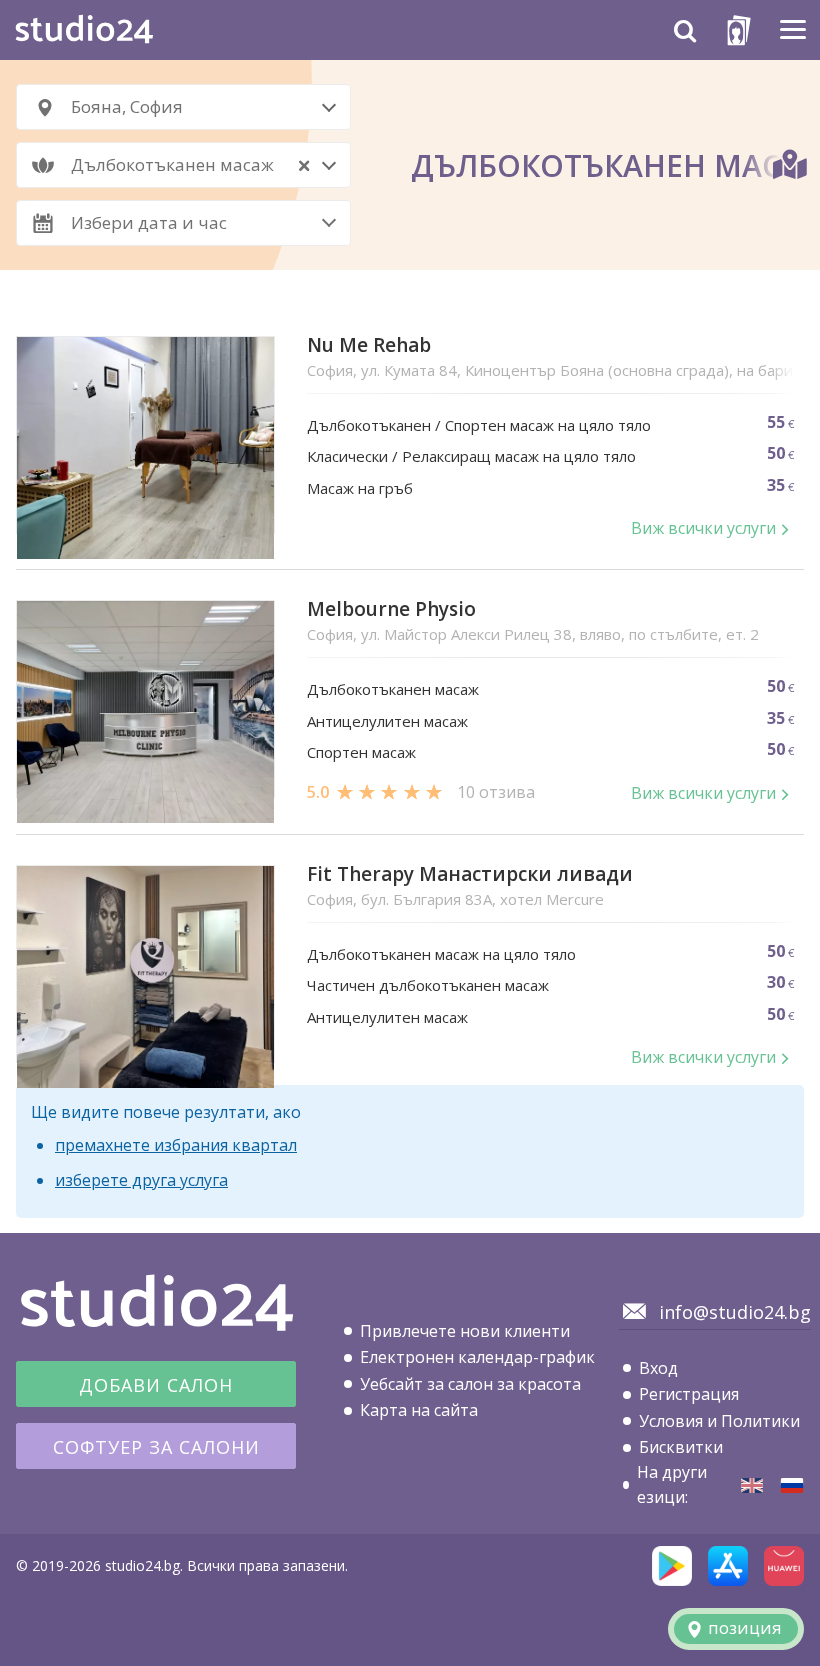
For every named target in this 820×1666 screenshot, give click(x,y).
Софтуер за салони (156, 1447)
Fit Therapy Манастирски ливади (470, 874)
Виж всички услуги (703, 528)
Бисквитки (681, 1447)
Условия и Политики (719, 1421)
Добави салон (156, 1385)
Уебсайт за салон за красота (470, 1384)
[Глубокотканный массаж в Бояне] (792, 1485)
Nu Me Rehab (369, 345)
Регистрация (689, 1394)
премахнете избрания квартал (176, 1145)
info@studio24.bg (735, 1312)
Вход (658, 1368)
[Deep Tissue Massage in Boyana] (752, 1485)
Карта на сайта (419, 1410)
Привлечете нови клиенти (465, 1331)
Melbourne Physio (391, 609)
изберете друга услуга (141, 1180)
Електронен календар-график (477, 1357)
